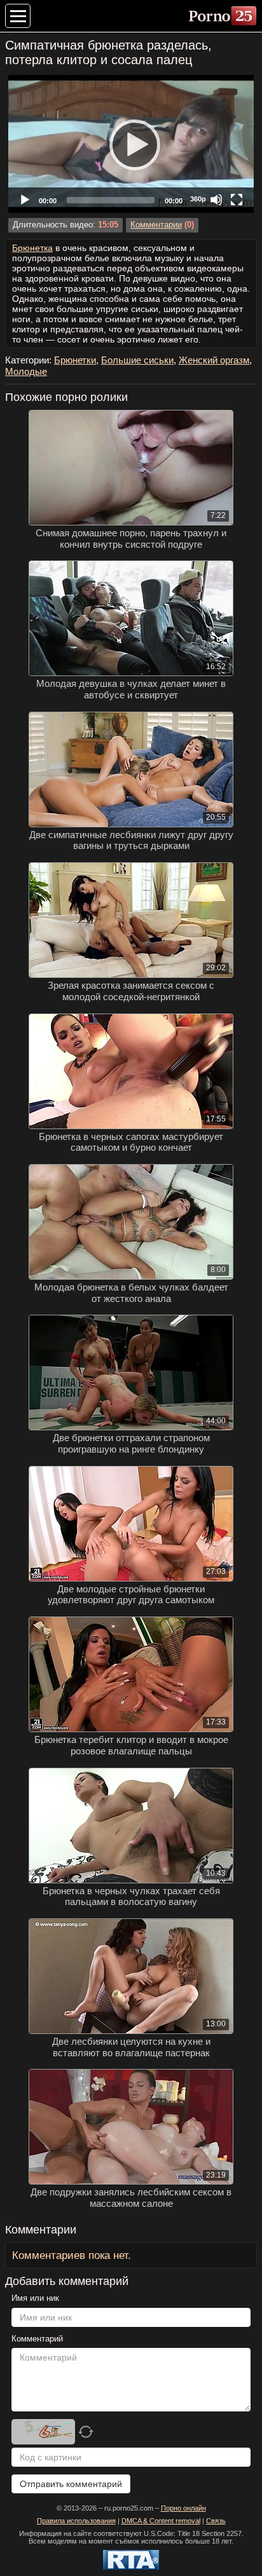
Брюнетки (75, 360)
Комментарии (156, 225)
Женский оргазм (214, 360)
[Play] (131, 144)
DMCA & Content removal (161, 2521)
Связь (216, 2521)
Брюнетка (32, 248)
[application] (131, 144)
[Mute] (216, 200)
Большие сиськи (137, 360)
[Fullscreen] (237, 200)
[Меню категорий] (18, 16)
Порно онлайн (183, 2508)
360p (198, 199)
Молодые (26, 371)
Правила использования (76, 2521)
